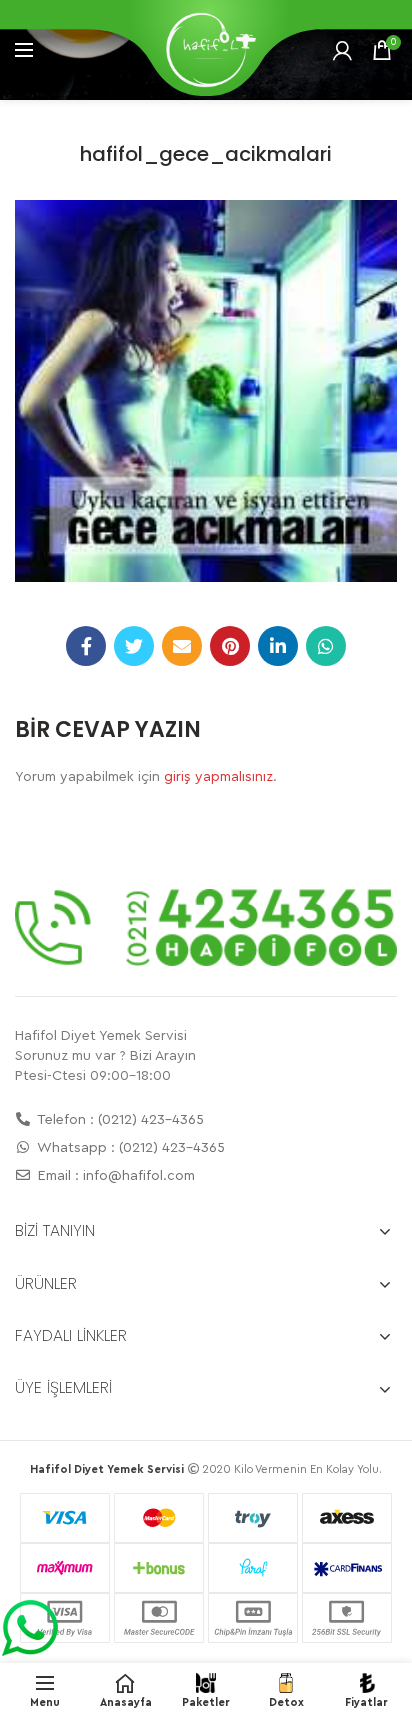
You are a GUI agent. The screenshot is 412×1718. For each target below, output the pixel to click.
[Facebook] (86, 646)
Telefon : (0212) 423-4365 (119, 1120)
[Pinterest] (230, 646)
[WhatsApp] (326, 646)
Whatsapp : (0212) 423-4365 (129, 1148)
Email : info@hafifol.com (114, 1176)
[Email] (182, 646)
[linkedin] (278, 646)
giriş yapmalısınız (218, 777)
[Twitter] (134, 646)
